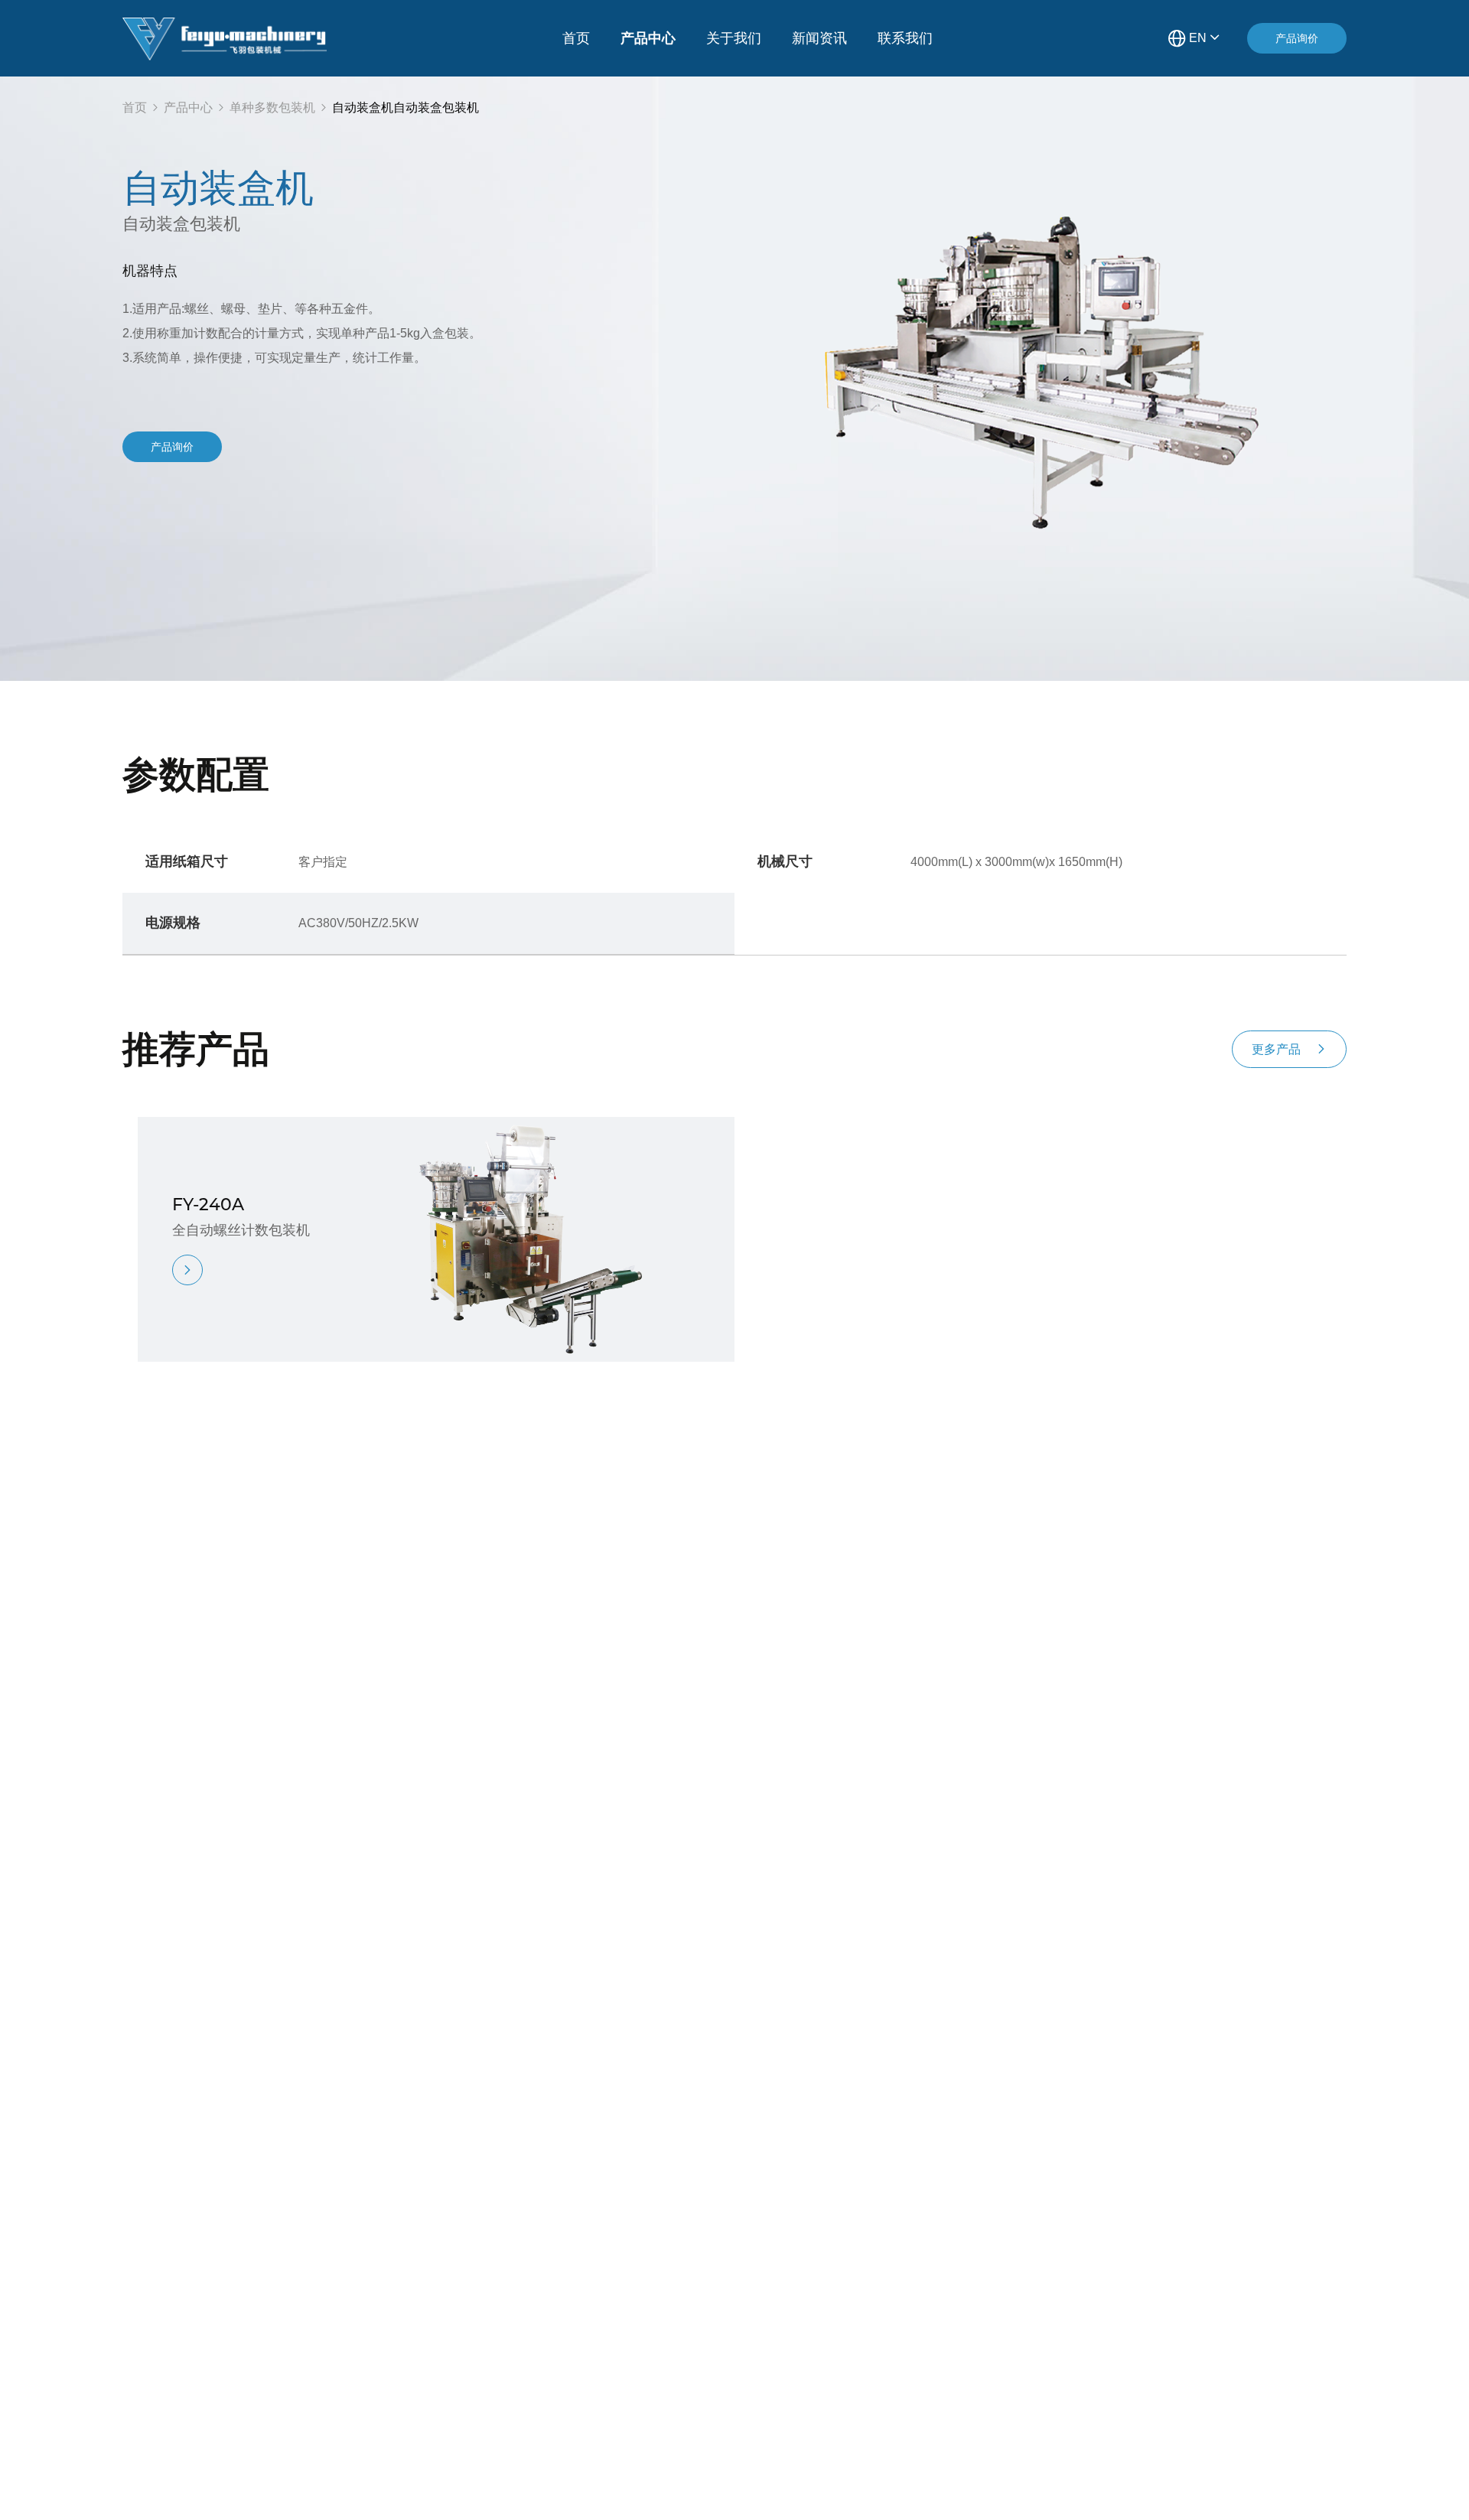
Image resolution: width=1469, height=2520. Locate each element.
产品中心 (648, 38)
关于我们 (734, 38)
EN (1198, 37)
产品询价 (1297, 38)
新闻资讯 (819, 38)
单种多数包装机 (272, 107)
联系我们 (905, 38)
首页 (576, 38)
